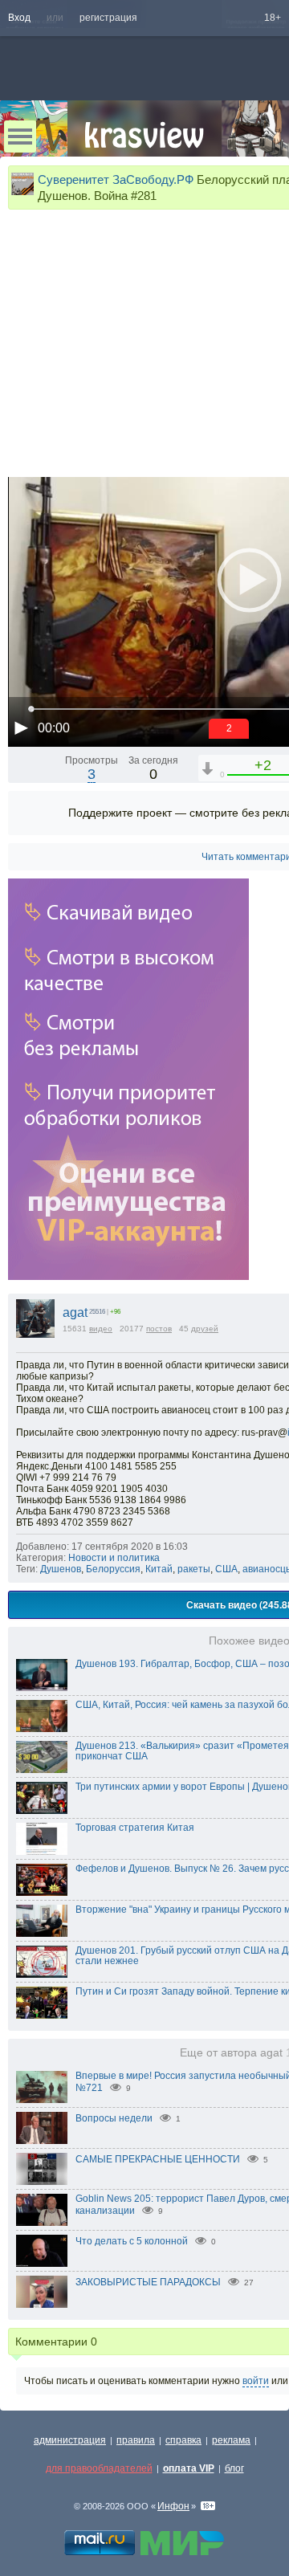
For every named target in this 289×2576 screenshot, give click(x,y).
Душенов (61, 1569)
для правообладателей (99, 2468)
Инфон (173, 2506)
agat (75, 1312)
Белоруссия (113, 1569)
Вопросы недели (114, 2118)
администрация (70, 2440)
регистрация (108, 18)
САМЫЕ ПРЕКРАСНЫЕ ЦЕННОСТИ (158, 2159)
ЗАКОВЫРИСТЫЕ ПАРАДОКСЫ (148, 2282)
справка (183, 2440)
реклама (231, 2440)
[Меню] (20, 137)
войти (256, 2381)
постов (159, 1329)
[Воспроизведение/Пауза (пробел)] (21, 728)
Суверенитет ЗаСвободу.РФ (116, 179)
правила (136, 2440)
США (226, 1569)
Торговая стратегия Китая (135, 1828)
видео (101, 1329)
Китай (159, 1569)
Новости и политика (114, 1558)
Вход (19, 18)
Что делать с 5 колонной (132, 2241)
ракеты (194, 1569)
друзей (205, 1329)
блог (234, 2468)
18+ (273, 18)
